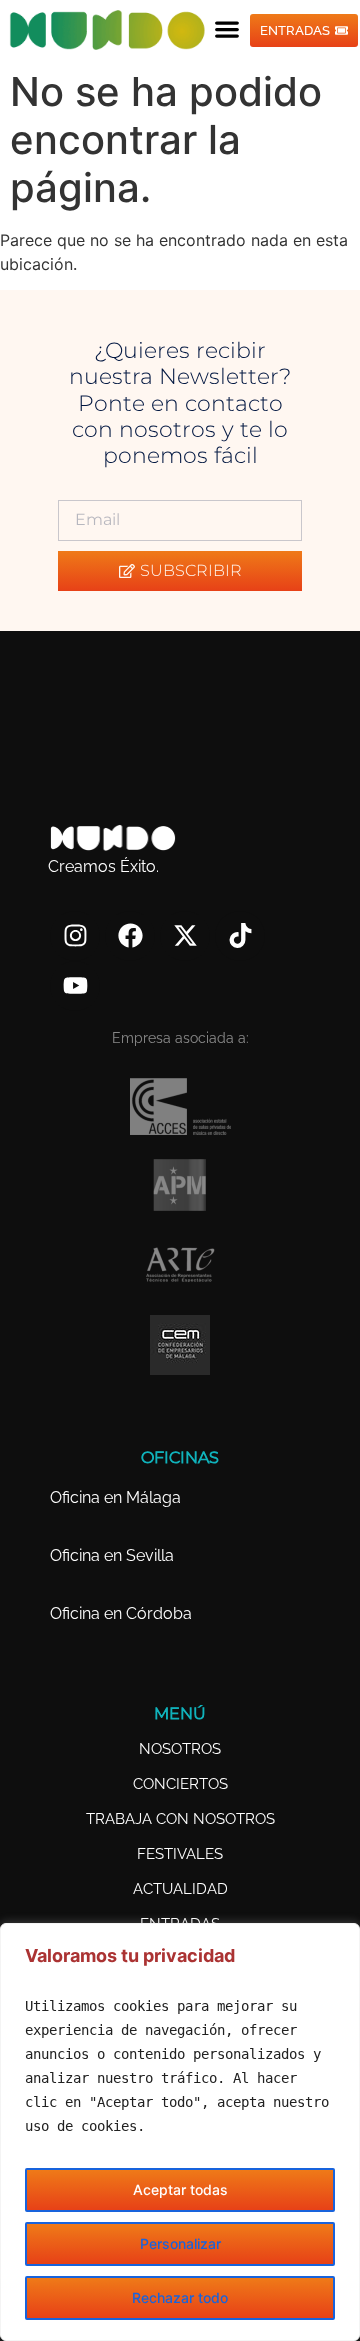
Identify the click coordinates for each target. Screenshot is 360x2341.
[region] (180, 2132)
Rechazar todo (180, 2297)
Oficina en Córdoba (121, 1613)
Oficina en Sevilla (112, 1555)
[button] (227, 28)
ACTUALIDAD (180, 1889)
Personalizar (180, 2243)
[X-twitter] (185, 936)
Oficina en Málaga (115, 1497)
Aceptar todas (180, 2189)
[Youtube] (75, 986)
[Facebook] (130, 936)
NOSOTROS (180, 1749)
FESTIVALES (180, 1854)
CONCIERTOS (180, 1784)
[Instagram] (75, 936)
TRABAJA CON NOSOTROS (180, 1819)
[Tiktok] (240, 936)
